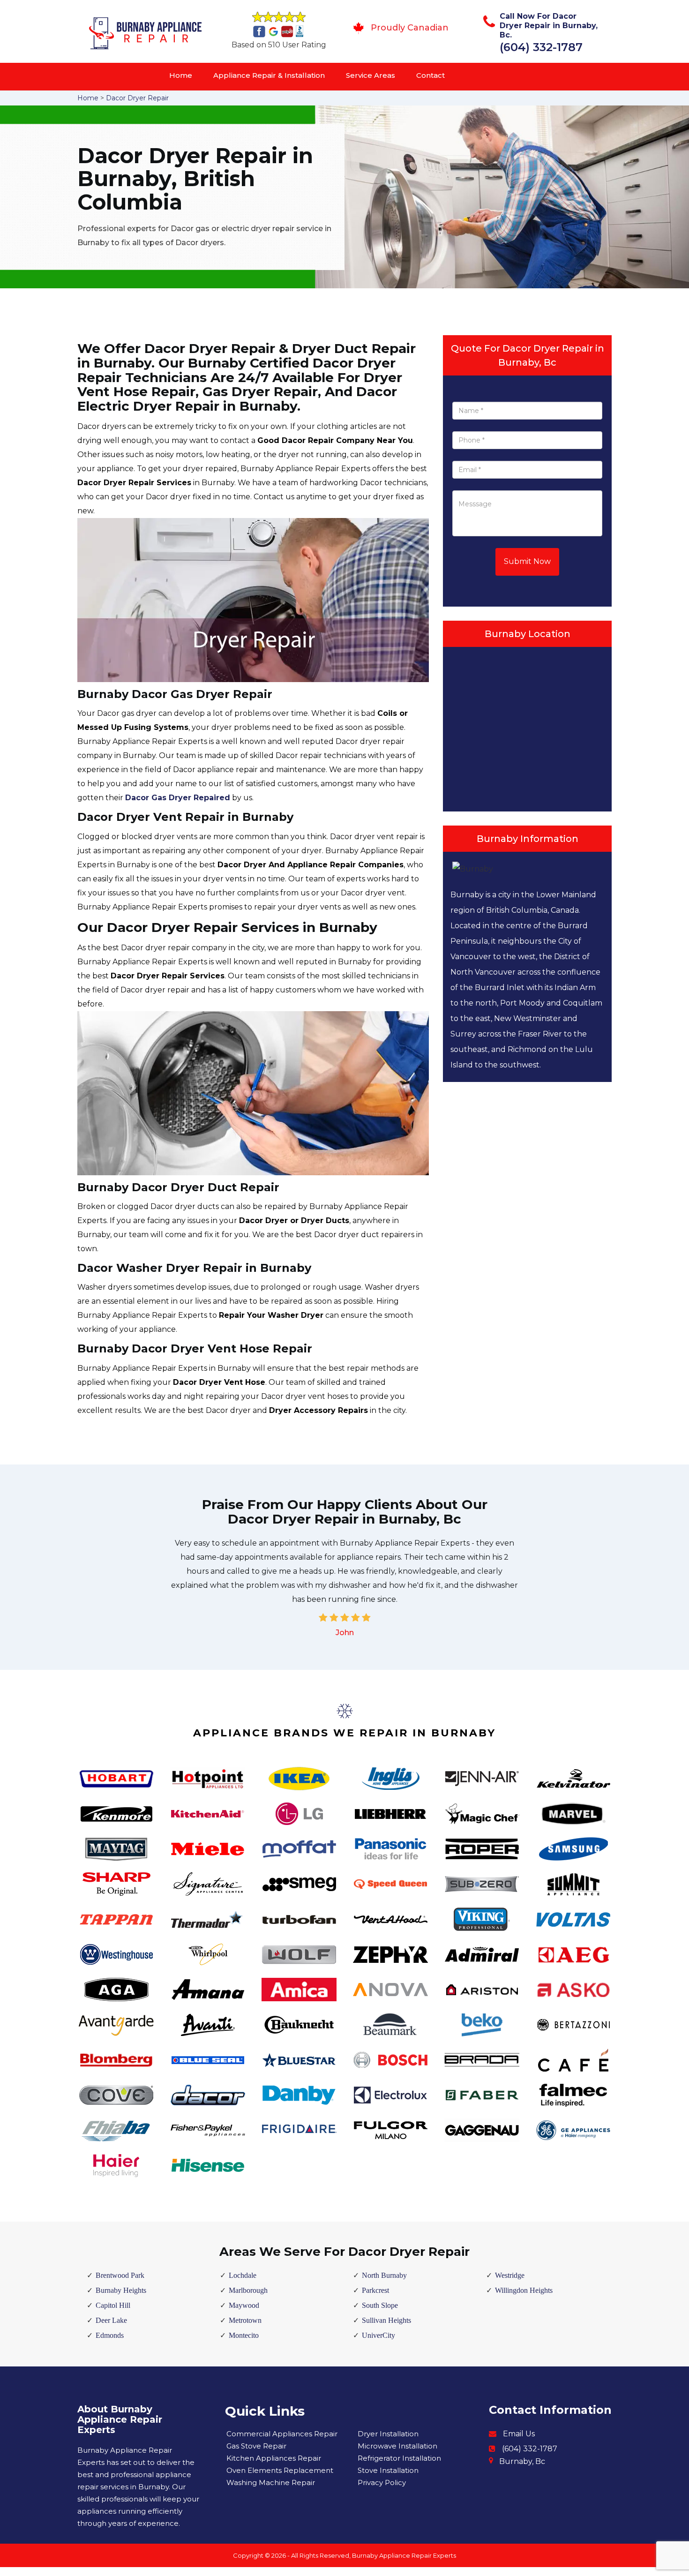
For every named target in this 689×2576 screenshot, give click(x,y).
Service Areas (371, 75)
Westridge (510, 2275)
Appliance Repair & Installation (269, 75)
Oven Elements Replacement (280, 2470)
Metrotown (245, 2320)
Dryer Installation (388, 2434)
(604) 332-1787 (541, 47)
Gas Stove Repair (256, 2446)
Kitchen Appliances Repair (274, 2458)
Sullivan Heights (386, 2320)
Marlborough (248, 2290)
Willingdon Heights (524, 2290)
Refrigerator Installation (399, 2458)
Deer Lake (111, 2320)
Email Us (519, 2434)
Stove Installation (388, 2470)
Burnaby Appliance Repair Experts (404, 2555)
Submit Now (527, 561)
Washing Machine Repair (271, 2482)
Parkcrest (375, 2290)
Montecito (244, 2335)
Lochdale (243, 2275)
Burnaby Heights (121, 2290)
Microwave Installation (397, 2446)
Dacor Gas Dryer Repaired (178, 798)
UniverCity (378, 2335)
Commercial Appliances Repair (282, 2434)
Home (181, 75)
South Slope (380, 2305)
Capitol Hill (113, 2305)
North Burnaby (384, 2275)
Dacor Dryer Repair (137, 98)
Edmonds (110, 2335)
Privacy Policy (382, 2482)
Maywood (244, 2305)
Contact (431, 75)
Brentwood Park (120, 2275)
